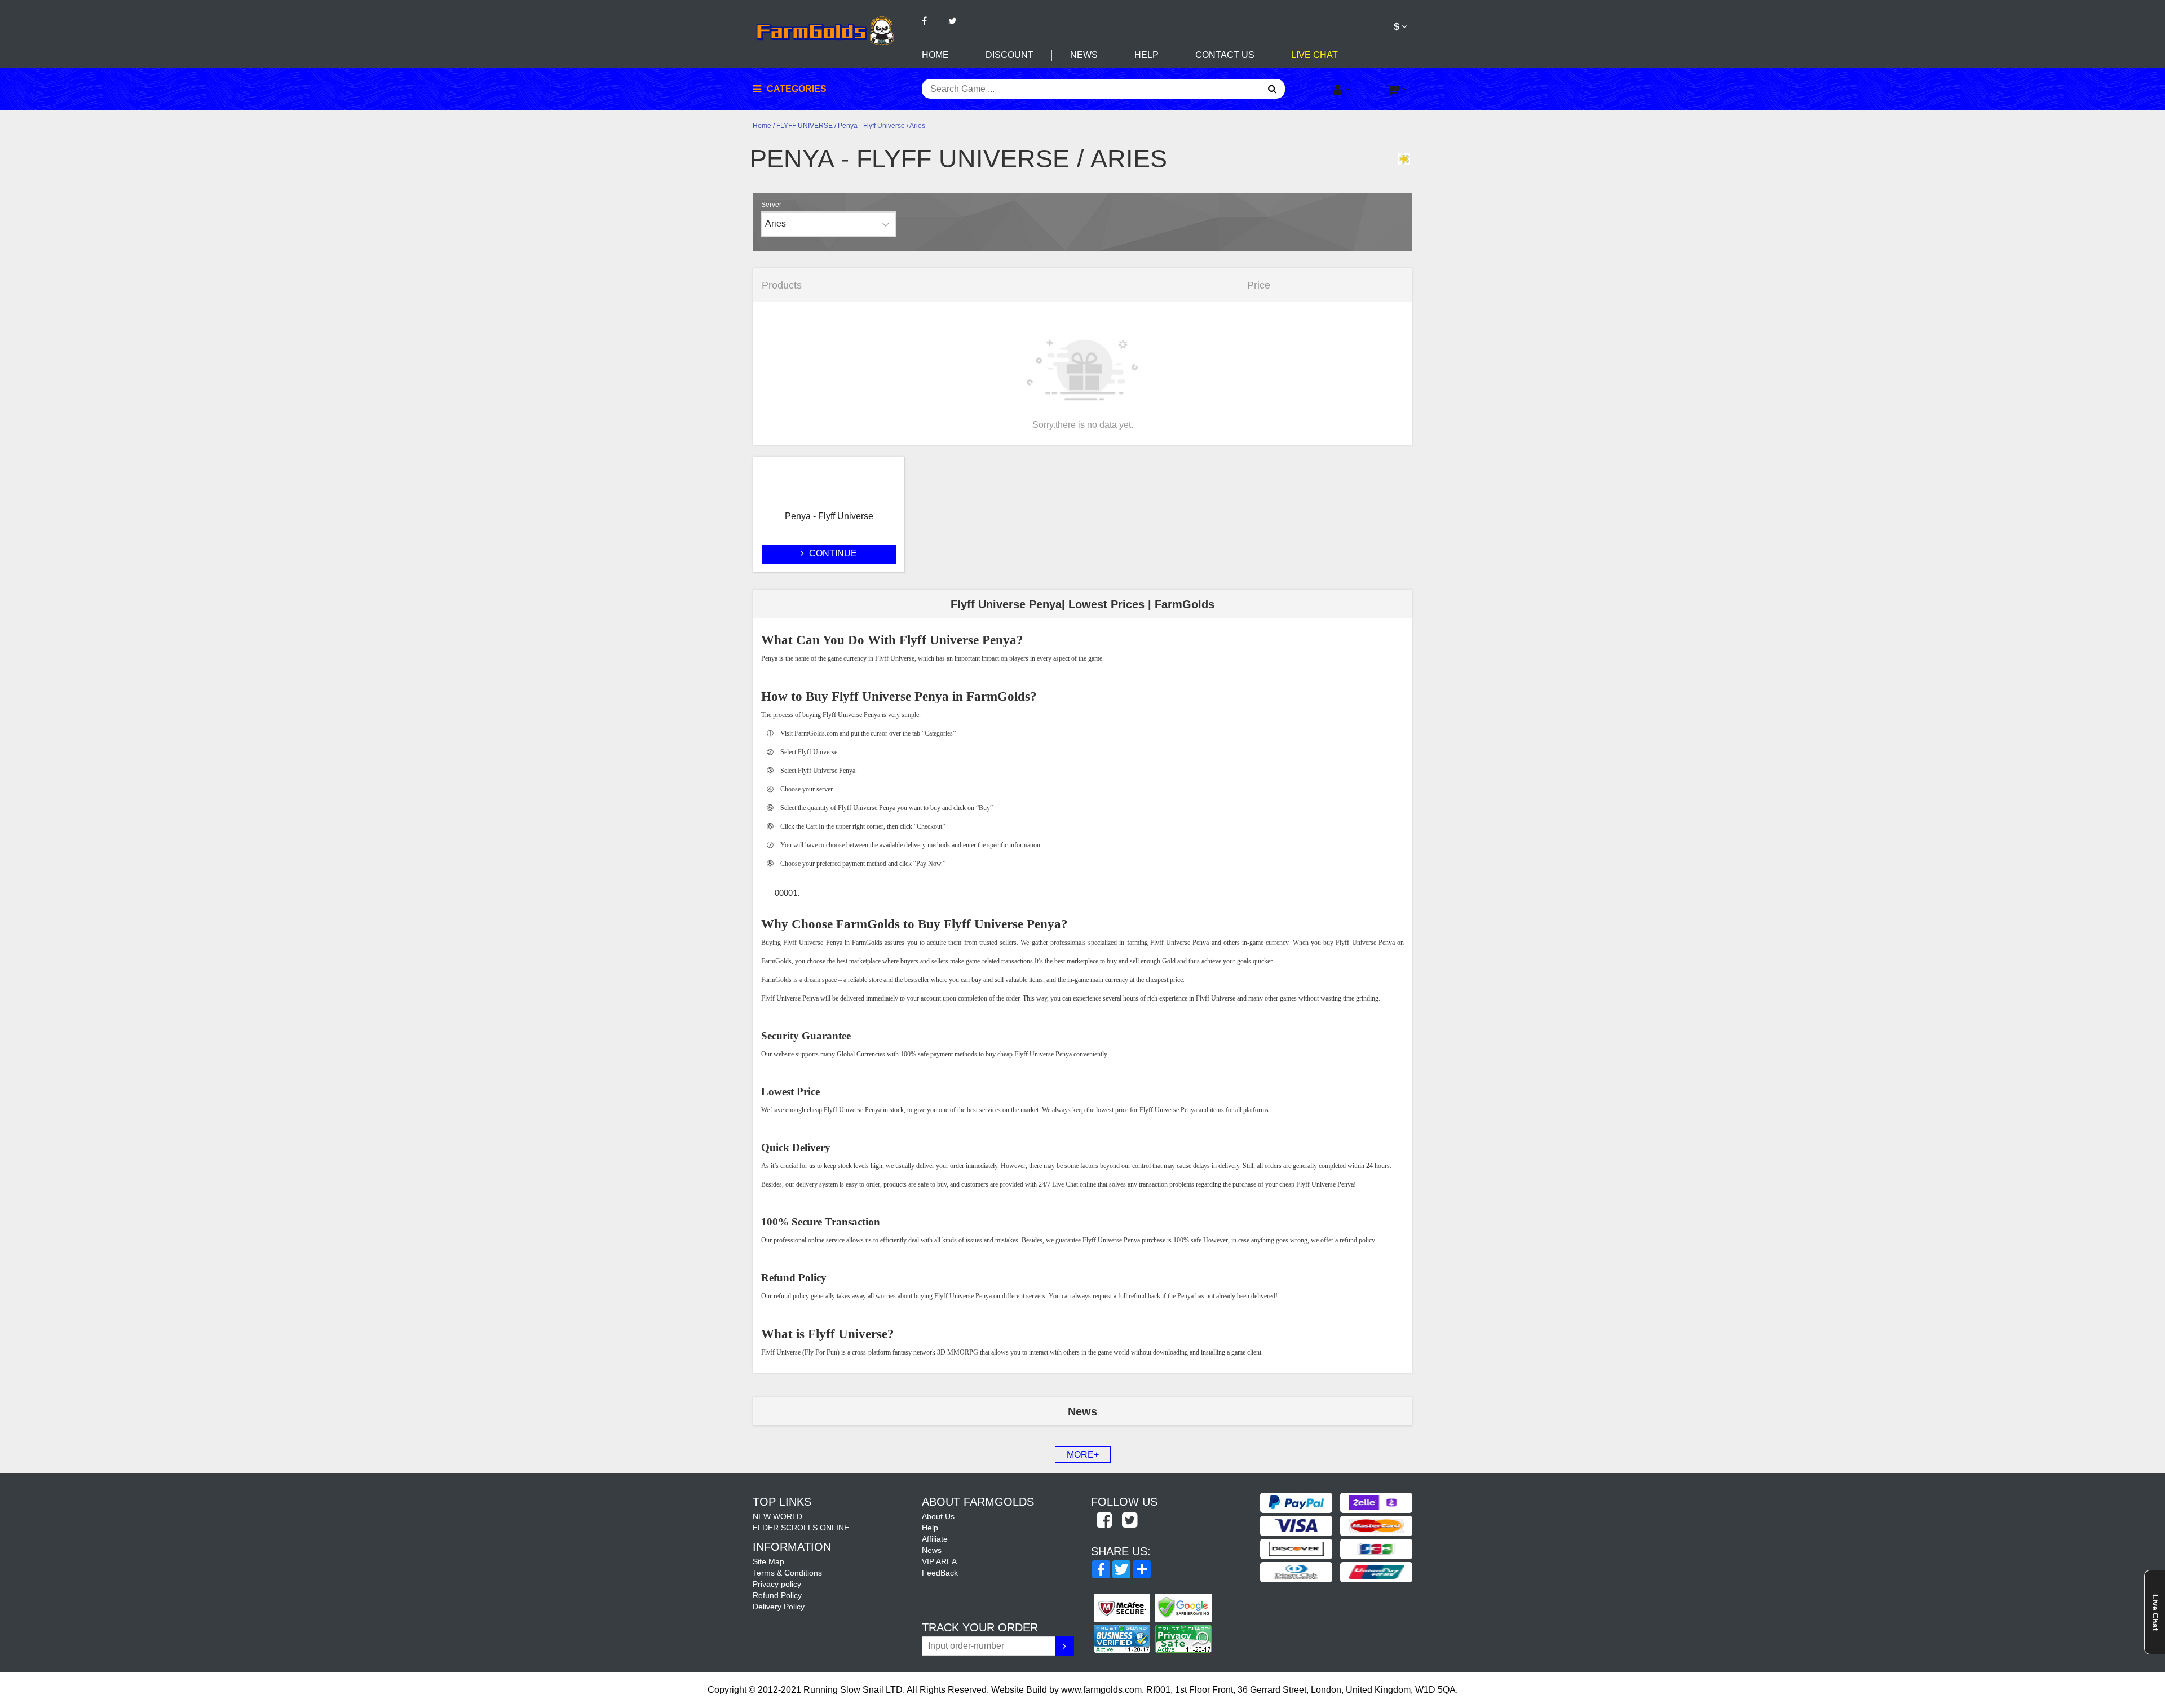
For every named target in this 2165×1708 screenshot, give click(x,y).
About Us (938, 1516)
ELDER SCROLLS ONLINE (801, 1528)
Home (935, 55)
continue (832, 553)
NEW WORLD (777, 1516)
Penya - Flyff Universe (871, 126)
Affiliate (935, 1539)
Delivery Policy (779, 1607)
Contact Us (1225, 55)
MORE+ (1083, 1455)
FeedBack (940, 1573)
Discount (1009, 55)
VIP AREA (939, 1561)
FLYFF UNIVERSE (805, 126)
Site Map (768, 1561)
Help (1146, 55)
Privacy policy (777, 1584)
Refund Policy (777, 1595)
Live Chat (1315, 55)
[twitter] (1129, 1521)
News (1084, 55)
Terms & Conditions (787, 1573)
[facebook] (1104, 1521)
